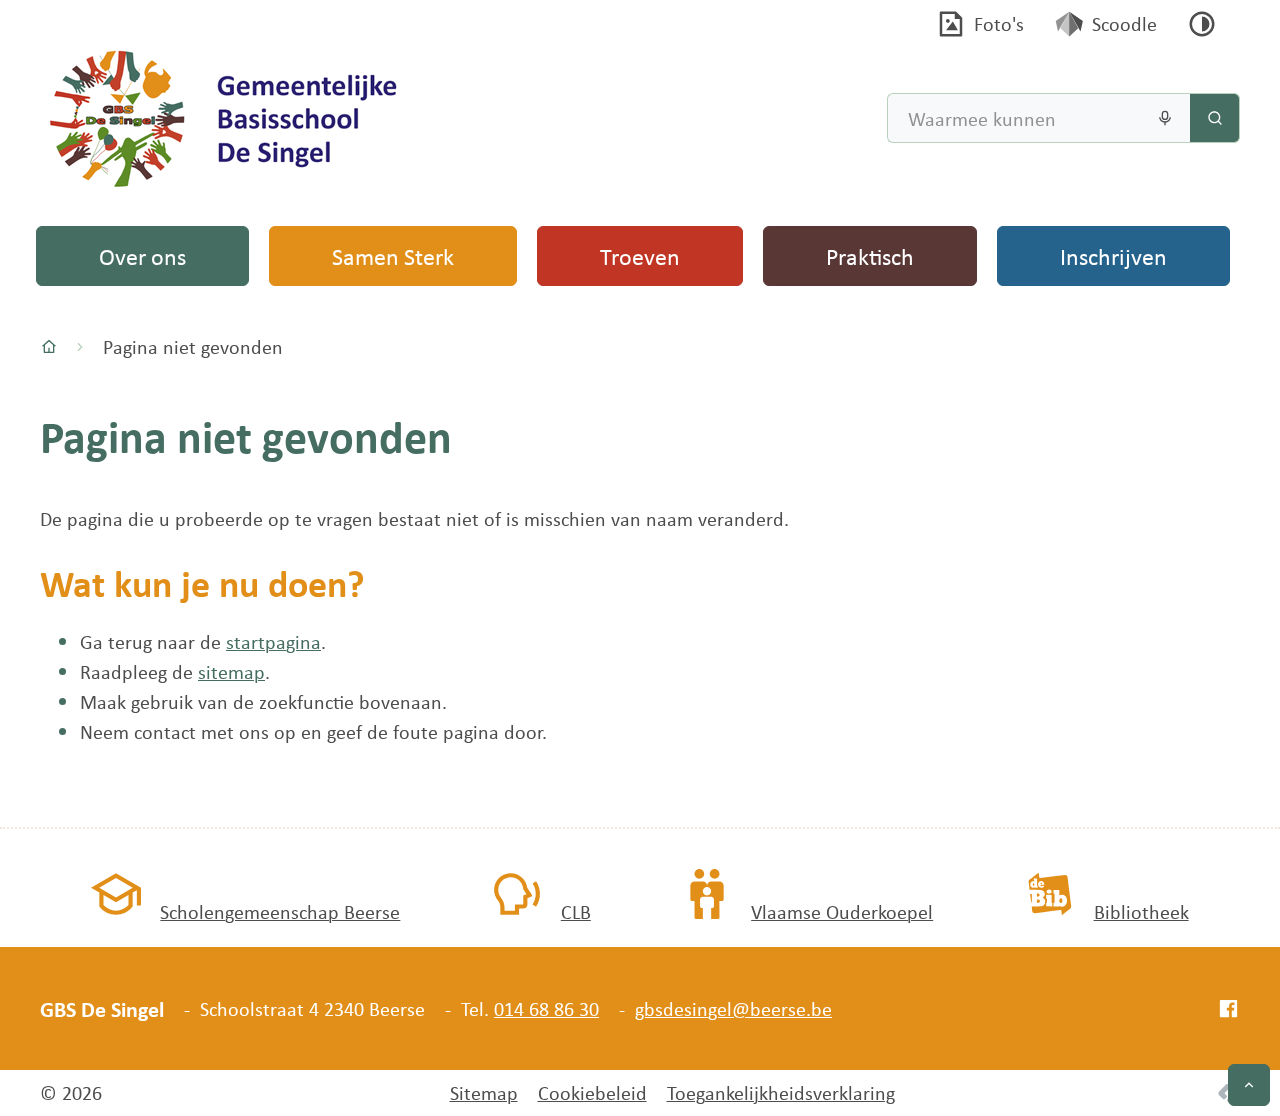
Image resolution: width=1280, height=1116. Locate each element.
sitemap (231, 671)
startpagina (273, 641)
